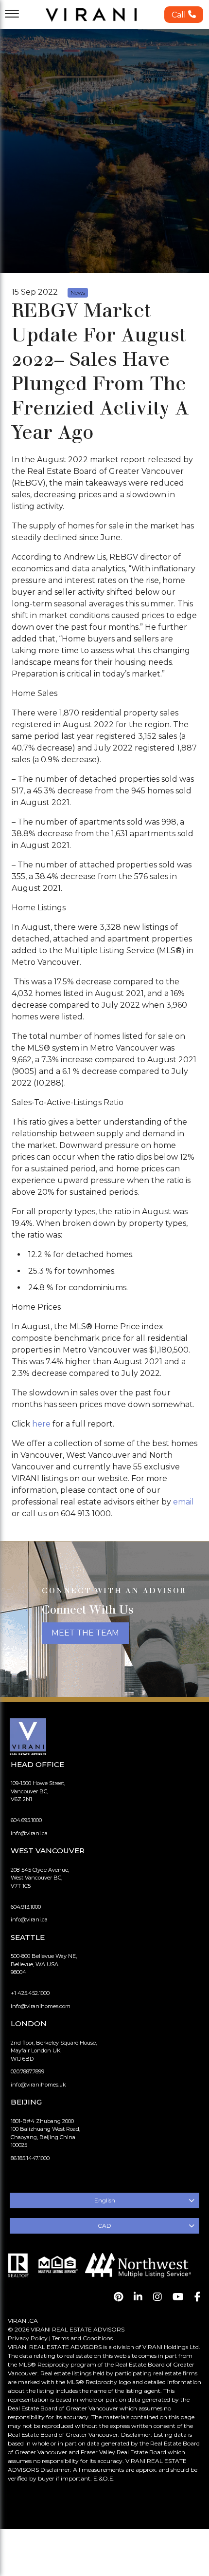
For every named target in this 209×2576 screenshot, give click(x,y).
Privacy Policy (28, 2338)
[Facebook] (198, 2297)
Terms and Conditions (82, 2338)
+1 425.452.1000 (30, 1993)
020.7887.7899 (27, 2071)
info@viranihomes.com (41, 2006)
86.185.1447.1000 (30, 2158)
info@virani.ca (29, 1833)
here (41, 1424)
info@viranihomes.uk (38, 2085)
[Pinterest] (118, 2297)
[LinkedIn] (138, 2297)
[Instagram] (157, 2297)
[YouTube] (178, 2297)
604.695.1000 (26, 1820)
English (105, 2200)
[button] (184, 15)
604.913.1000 (26, 1907)
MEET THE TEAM (85, 1633)
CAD (104, 2226)
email (183, 1502)
